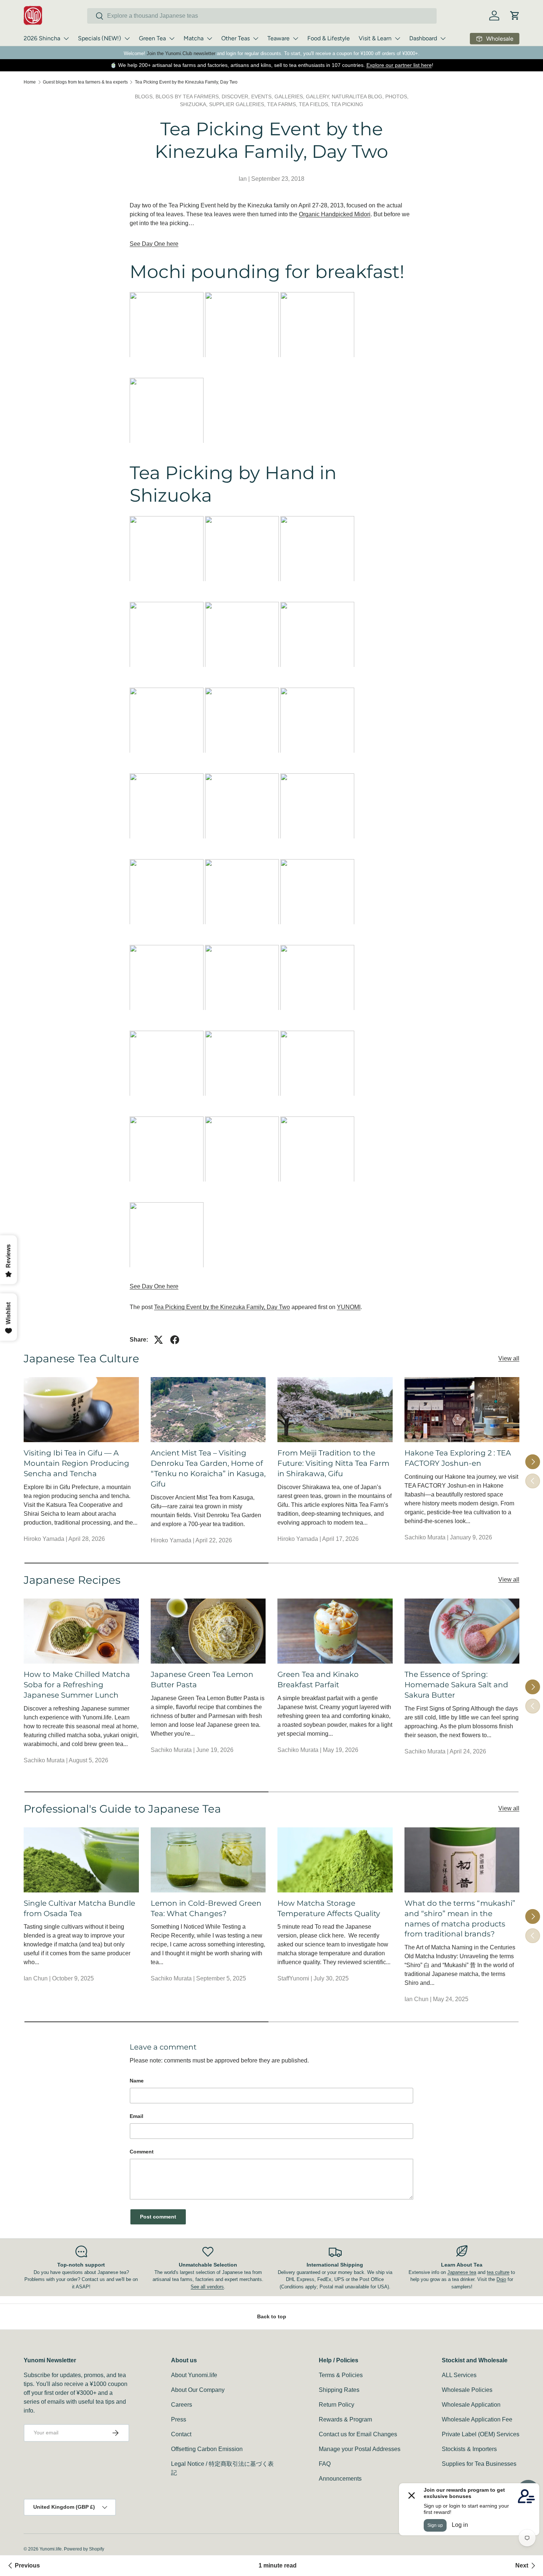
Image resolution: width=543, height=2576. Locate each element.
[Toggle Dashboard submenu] (443, 38)
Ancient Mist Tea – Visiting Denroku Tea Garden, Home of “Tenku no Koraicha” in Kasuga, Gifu (208, 1468)
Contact (181, 2434)
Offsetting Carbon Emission (207, 2449)
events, (263, 96)
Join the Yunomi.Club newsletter (181, 53)
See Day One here (154, 244)
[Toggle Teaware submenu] (296, 38)
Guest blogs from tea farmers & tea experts (85, 82)
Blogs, (145, 96)
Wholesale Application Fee (477, 2419)
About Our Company (198, 2390)
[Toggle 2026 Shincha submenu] (66, 38)
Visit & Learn (375, 38)
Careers (182, 2405)
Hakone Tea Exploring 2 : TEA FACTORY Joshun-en (458, 1458)
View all (509, 1358)
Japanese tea (462, 2272)
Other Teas (235, 38)
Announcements (340, 2479)
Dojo (501, 2279)
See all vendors (207, 2287)
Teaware (279, 38)
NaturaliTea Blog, (358, 96)
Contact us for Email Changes (358, 2434)
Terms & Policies (341, 2375)
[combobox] (262, 16)
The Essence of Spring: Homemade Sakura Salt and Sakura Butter (456, 1685)
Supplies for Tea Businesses (479, 2464)
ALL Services (459, 2375)
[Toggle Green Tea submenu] (172, 38)
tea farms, (283, 104)
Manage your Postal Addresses (360, 2449)
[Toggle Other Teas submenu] (256, 38)
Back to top (272, 2316)
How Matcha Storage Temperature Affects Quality (329, 1908)
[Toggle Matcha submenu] (209, 38)
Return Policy (337, 2405)
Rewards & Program (345, 2419)
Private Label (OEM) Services (481, 2434)
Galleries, (290, 96)
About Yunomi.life (194, 2375)
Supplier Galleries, (238, 104)
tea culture (498, 2272)
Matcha (194, 38)
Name (137, 2081)
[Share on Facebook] (175, 1340)
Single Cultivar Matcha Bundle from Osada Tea (79, 1908)
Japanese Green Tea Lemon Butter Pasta (202, 1680)
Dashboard (423, 38)
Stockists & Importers (469, 2449)
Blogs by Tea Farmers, (189, 96)
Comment (142, 2152)
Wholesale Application (471, 2405)
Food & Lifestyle (329, 38)
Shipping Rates (339, 2390)
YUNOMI (349, 1307)
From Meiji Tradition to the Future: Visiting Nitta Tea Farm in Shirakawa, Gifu (333, 1463)
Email (136, 2116)
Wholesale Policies (467, 2390)
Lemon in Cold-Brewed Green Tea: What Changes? (206, 1908)
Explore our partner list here (399, 65)
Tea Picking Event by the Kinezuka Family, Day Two (186, 82)
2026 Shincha (42, 38)
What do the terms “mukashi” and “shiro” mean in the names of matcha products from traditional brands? (460, 1919)
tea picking (347, 104)
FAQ (325, 2464)
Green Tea (152, 38)
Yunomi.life (51, 2549)
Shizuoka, (194, 104)
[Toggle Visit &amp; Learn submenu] (397, 38)
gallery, (319, 96)
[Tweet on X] (158, 1340)
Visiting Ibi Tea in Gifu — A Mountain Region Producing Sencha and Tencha (76, 1463)
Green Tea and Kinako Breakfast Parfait (318, 1680)
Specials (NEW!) (100, 38)
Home (30, 82)
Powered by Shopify (84, 2549)
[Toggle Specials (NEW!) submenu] (127, 38)
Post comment (158, 2217)
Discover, (236, 96)
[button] (515, 16)
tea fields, (315, 104)
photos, (397, 96)
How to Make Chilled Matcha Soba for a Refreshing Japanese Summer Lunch (77, 1685)
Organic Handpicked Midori (335, 214)
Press (179, 2419)
